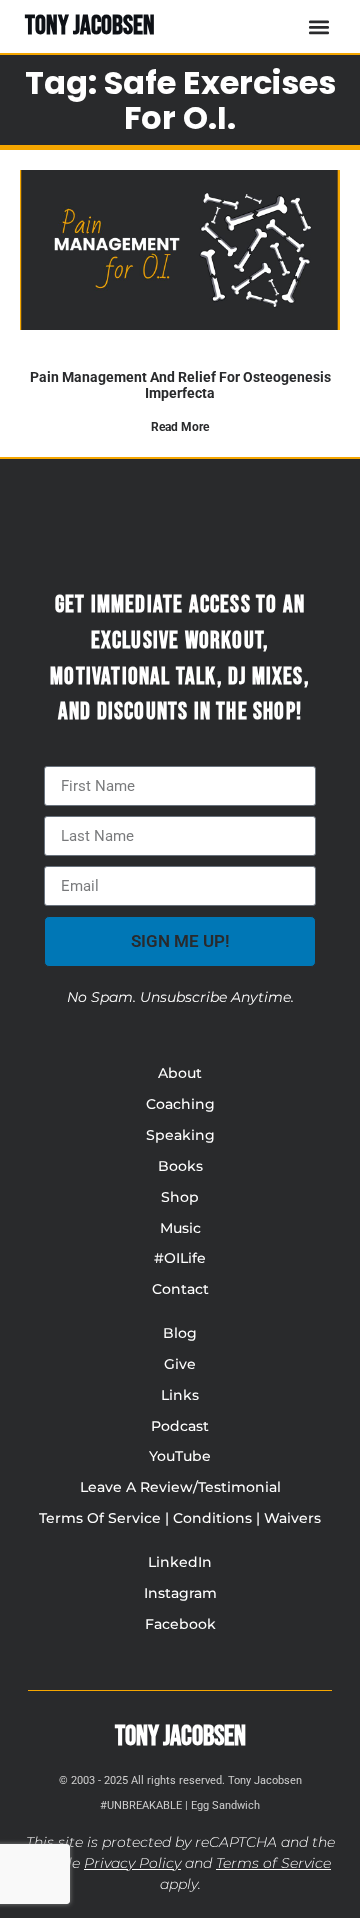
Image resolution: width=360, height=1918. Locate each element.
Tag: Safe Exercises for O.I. (180, 100)
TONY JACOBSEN (90, 26)
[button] (318, 26)
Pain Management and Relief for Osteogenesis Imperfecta (180, 384)
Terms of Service (273, 1863)
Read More (180, 427)
